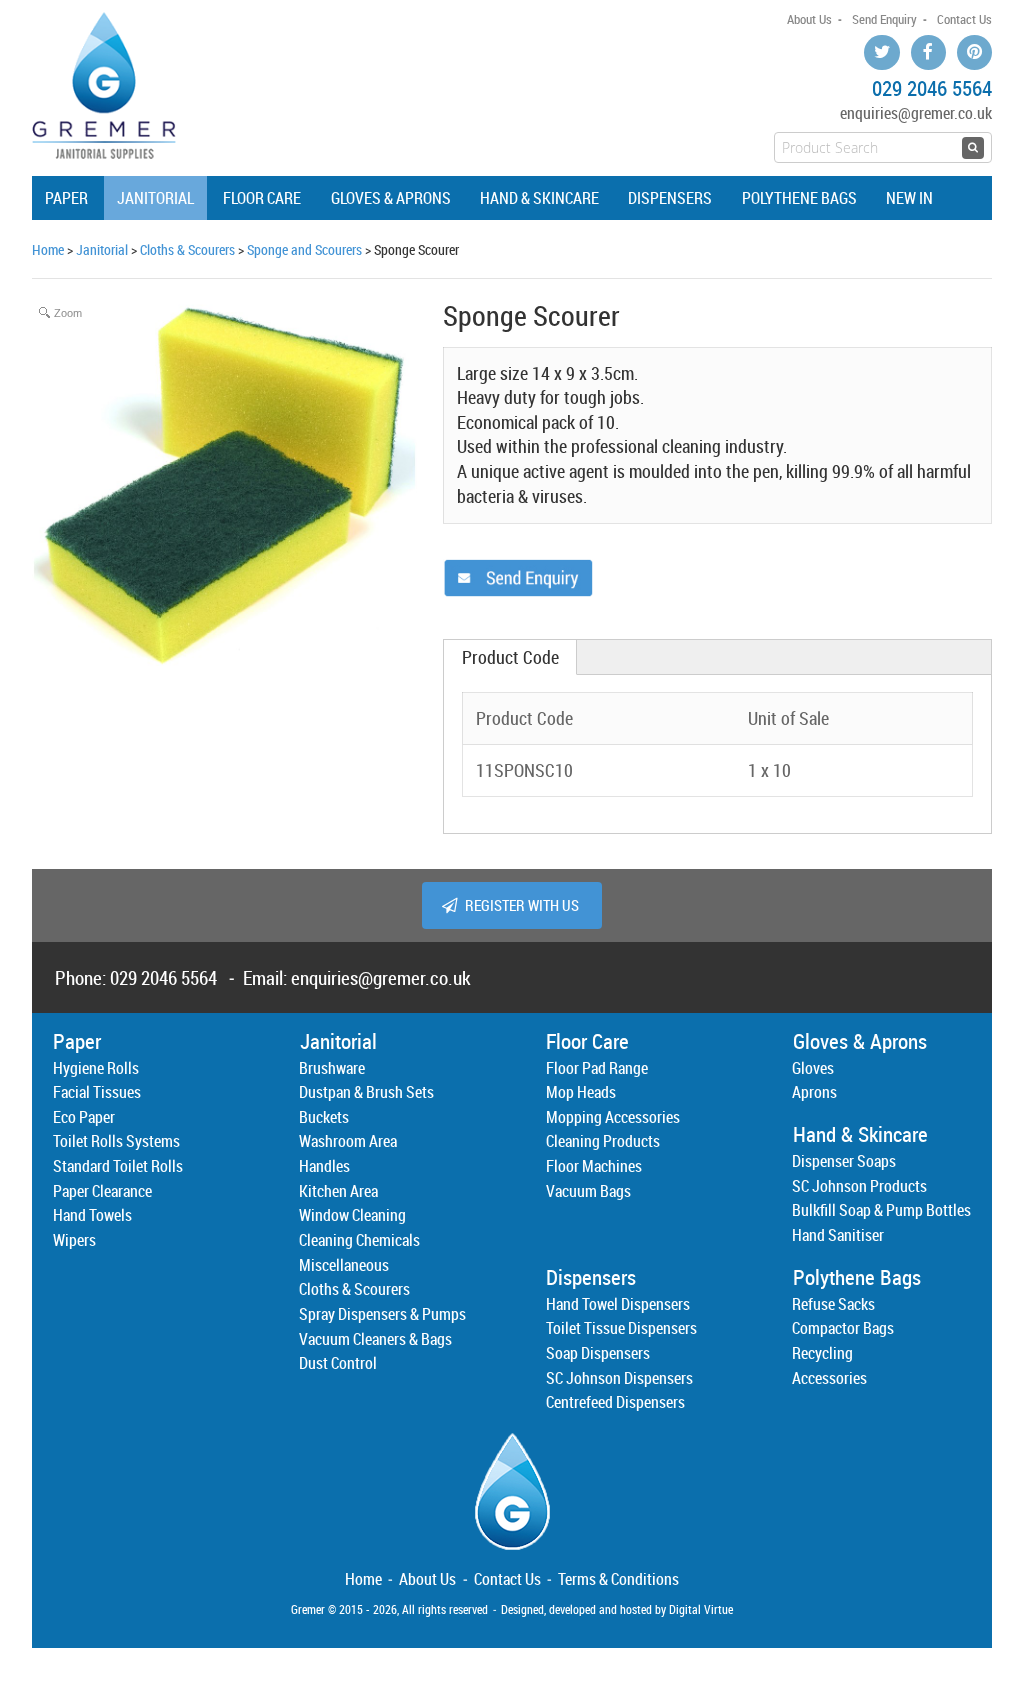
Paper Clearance (102, 1191)
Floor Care (262, 198)
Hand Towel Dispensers (618, 1304)
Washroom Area (348, 1141)
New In (909, 198)
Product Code (510, 657)
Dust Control (338, 1363)
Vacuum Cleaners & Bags (375, 1339)
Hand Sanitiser (838, 1235)
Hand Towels (92, 1215)
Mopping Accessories (613, 1117)
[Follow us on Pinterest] (974, 52)
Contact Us (964, 19)
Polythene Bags (799, 198)
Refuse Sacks (833, 1304)
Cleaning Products (603, 1141)
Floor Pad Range (597, 1068)
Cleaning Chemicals (359, 1240)
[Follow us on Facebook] (928, 52)
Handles (324, 1166)
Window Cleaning (352, 1215)
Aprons (814, 1092)
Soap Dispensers (598, 1353)
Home (48, 249)
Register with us (522, 905)
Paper (66, 198)
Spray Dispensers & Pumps (382, 1314)
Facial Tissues (97, 1092)
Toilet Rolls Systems (116, 1141)
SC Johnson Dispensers (619, 1378)
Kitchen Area (338, 1191)
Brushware (332, 1068)
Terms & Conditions (618, 1579)
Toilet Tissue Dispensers (621, 1328)
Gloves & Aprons (391, 198)
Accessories (829, 1378)
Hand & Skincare (539, 198)
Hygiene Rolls (96, 1068)
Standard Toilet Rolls (118, 1166)
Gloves (813, 1068)
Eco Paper (84, 1117)
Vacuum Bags (588, 1191)
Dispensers (670, 198)
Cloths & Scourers (187, 249)
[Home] (512, 1555)
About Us (809, 19)
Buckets (324, 1117)
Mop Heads (581, 1092)
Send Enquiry (884, 19)
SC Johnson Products (859, 1186)
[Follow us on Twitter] (881, 52)
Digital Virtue (701, 1609)
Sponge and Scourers (304, 249)
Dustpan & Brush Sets (366, 1092)
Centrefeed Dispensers (615, 1402)
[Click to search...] (973, 148)
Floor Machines (594, 1166)
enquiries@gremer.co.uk (916, 113)
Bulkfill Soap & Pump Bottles (881, 1210)
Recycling (822, 1353)
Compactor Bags (843, 1328)
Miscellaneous (344, 1265)
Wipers (74, 1240)
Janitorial (155, 198)
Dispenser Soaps (844, 1161)
